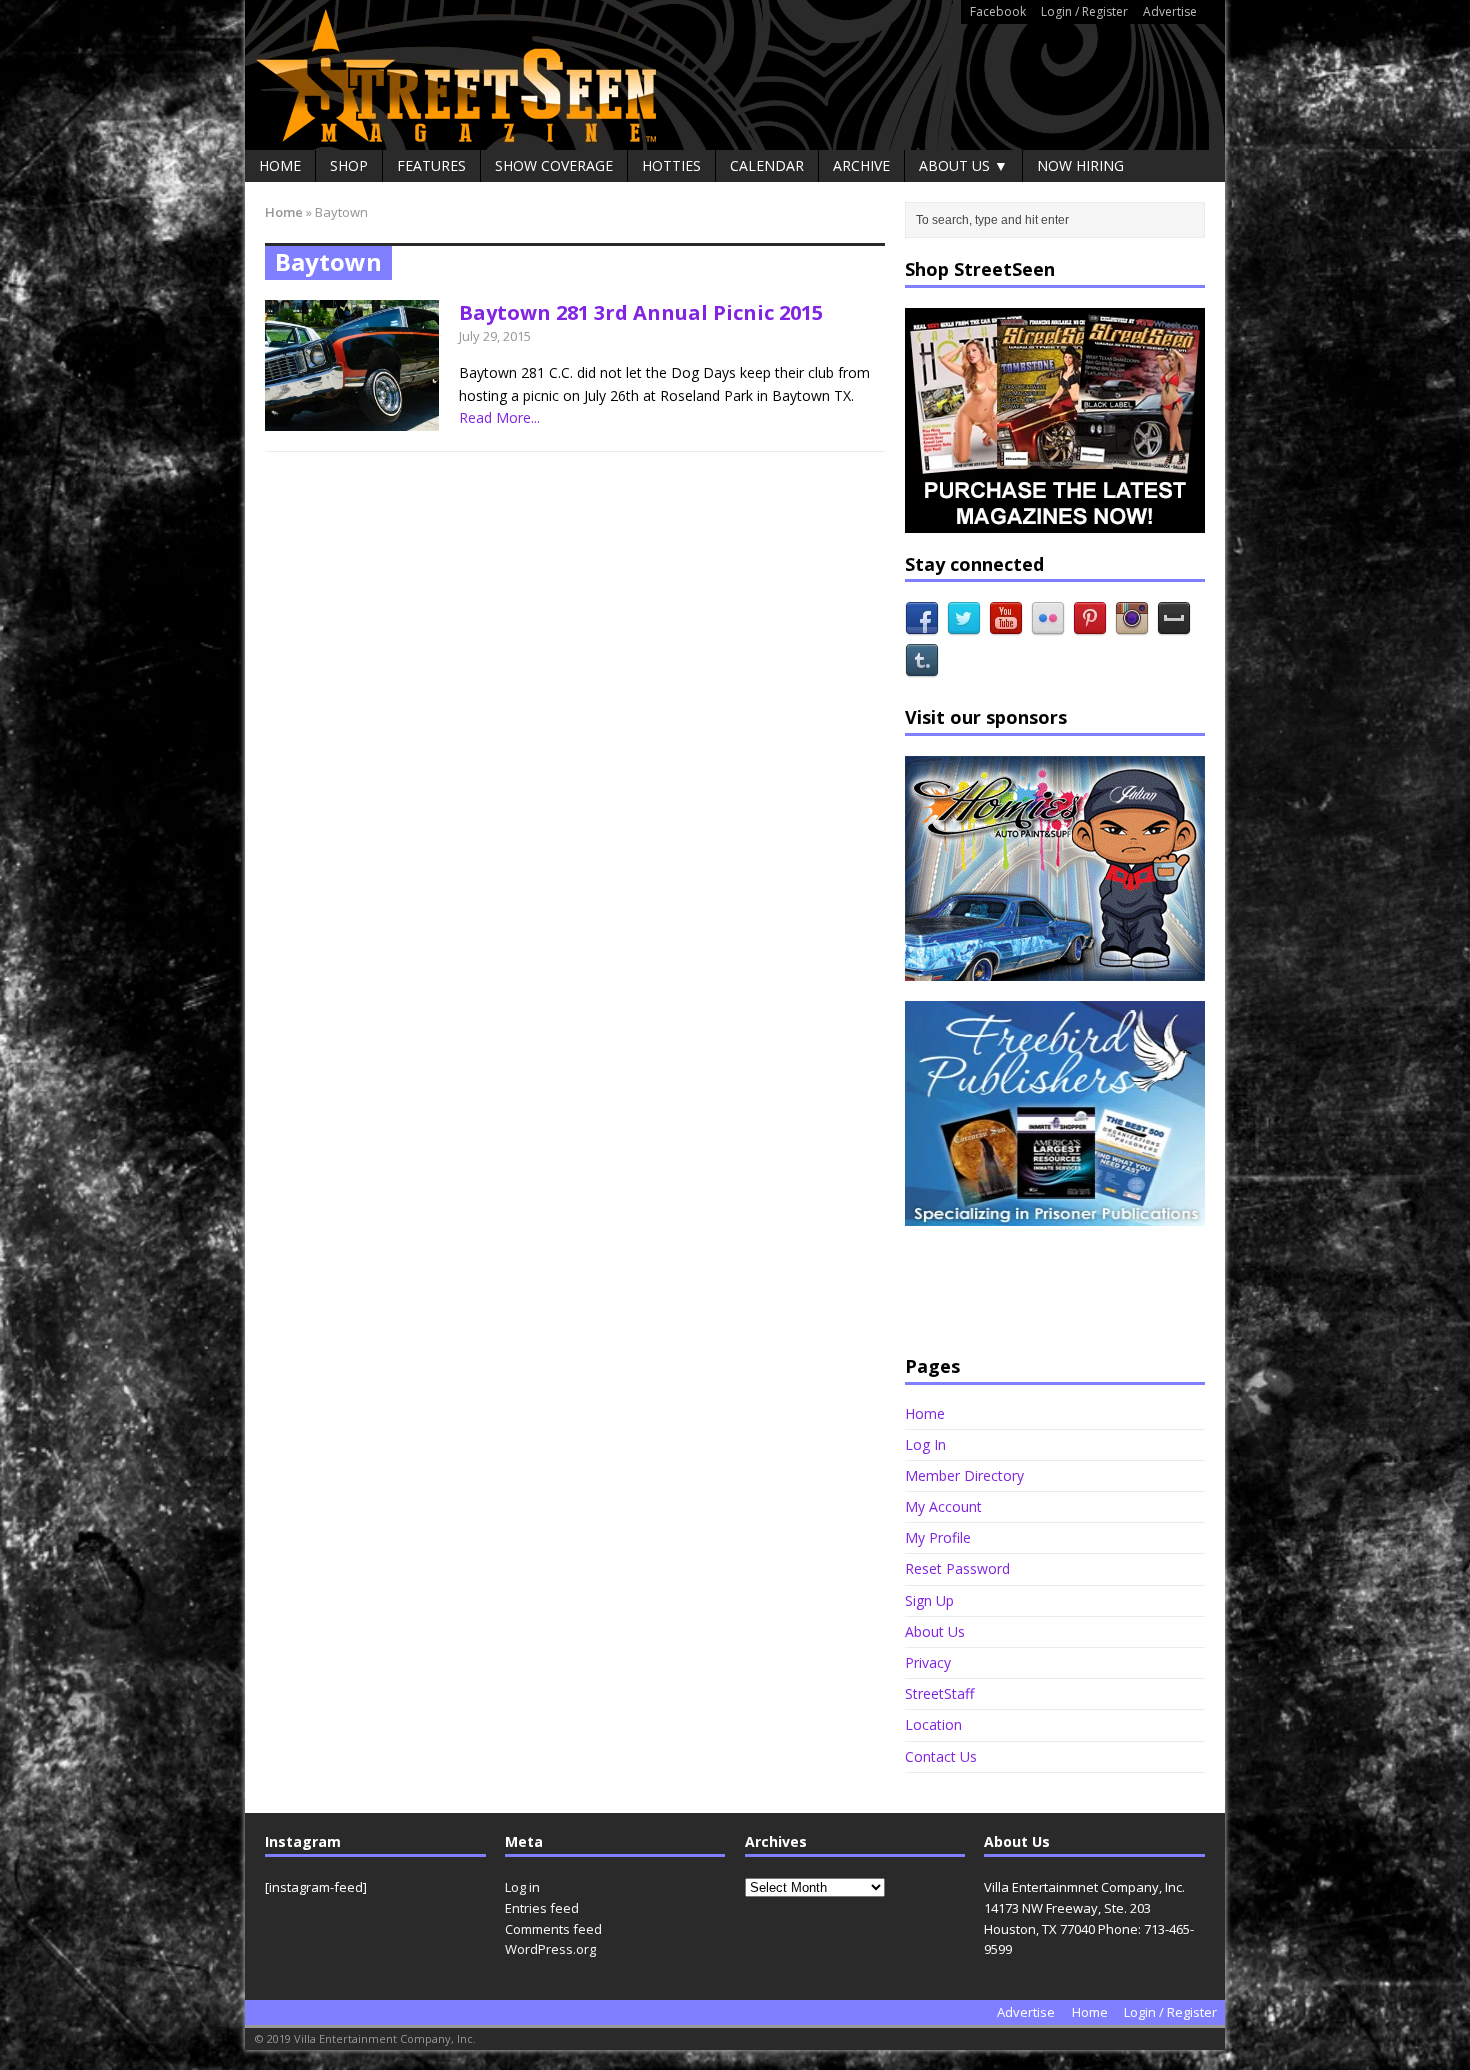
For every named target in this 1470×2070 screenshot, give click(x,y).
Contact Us (941, 1756)
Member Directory (964, 1475)
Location (933, 1724)
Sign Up (929, 1600)
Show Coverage (554, 165)
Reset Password (957, 1568)
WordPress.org (550, 1949)
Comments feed (553, 1929)
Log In (925, 1444)
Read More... (499, 417)
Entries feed (542, 1908)
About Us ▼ (963, 165)
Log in (522, 1887)
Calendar (767, 165)
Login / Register (1084, 11)
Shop (349, 165)
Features (431, 165)
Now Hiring (1080, 165)
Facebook (998, 11)
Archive (861, 165)
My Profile (938, 1537)
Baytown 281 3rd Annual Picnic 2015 (641, 312)
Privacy (928, 1662)
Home (280, 165)
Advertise (1170, 11)
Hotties (671, 165)
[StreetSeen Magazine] (735, 75)
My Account (943, 1506)
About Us (935, 1631)
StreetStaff (939, 1693)
